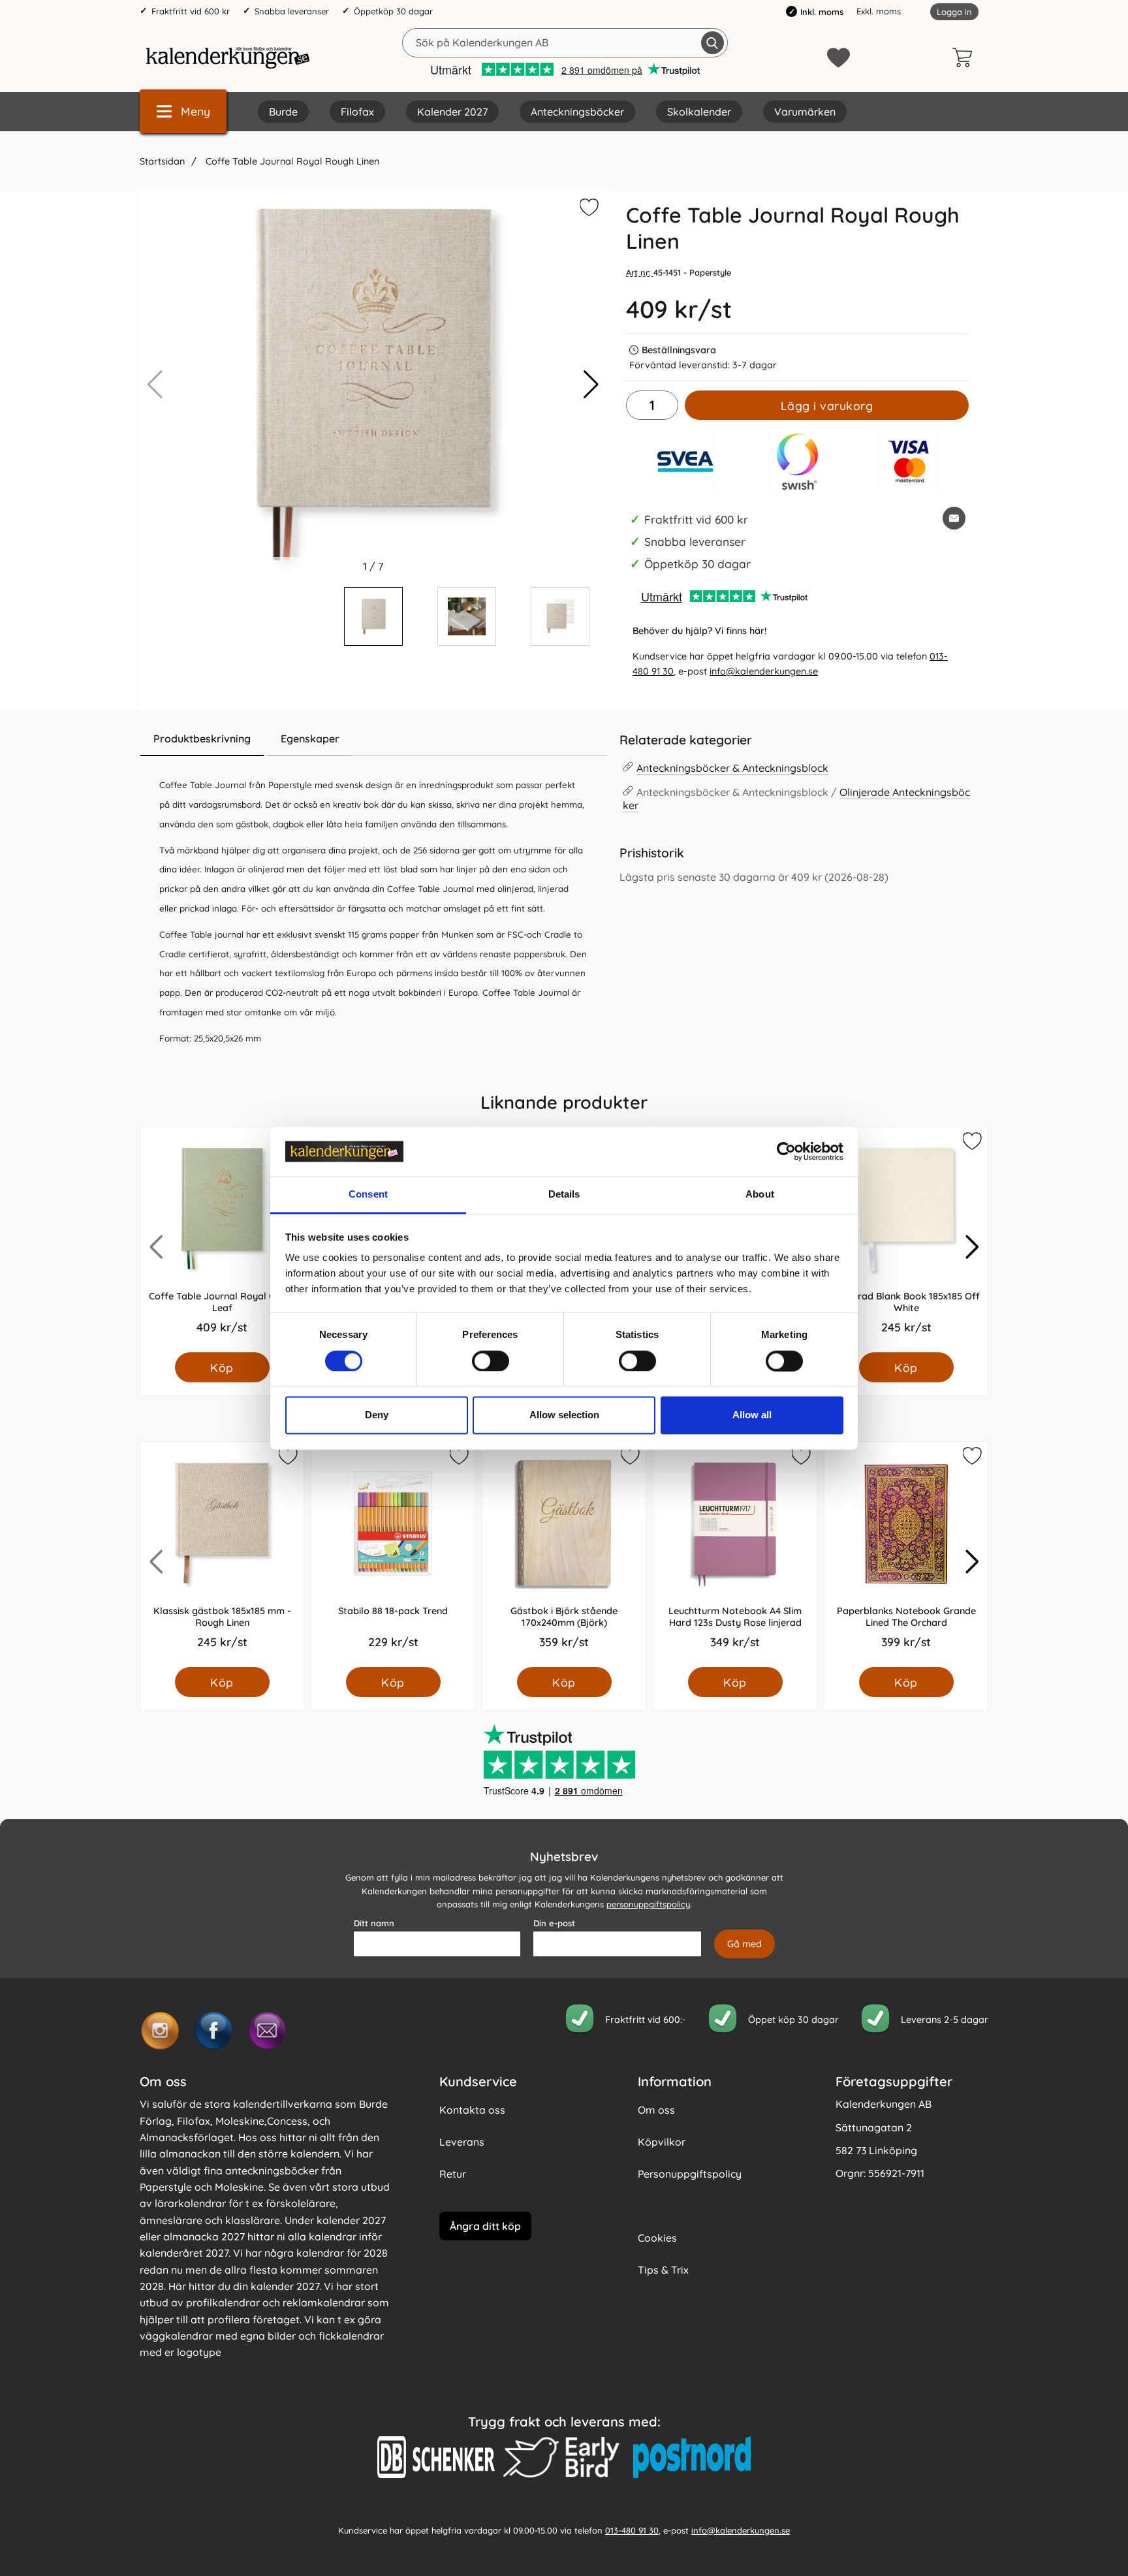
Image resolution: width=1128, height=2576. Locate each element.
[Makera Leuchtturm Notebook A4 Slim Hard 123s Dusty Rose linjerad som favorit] (800, 1458)
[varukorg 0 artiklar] (965, 57)
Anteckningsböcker (577, 112)
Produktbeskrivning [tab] (202, 739)
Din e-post (554, 1923)
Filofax (357, 112)
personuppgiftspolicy (648, 1904)
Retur (453, 2174)
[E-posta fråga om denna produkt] (954, 518)
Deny (377, 1415)
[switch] (491, 1361)
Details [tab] (564, 1195)
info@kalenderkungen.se (764, 671)
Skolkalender (699, 112)
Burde (283, 112)
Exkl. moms (879, 11)
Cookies (657, 2238)
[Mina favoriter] (838, 58)
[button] (591, 385)
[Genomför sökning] (713, 43)
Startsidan (162, 161)
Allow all (752, 1415)
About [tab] (760, 1195)
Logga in (954, 12)
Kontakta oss (472, 2110)
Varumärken (805, 112)
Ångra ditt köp (485, 2225)
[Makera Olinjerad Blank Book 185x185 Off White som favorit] (971, 1143)
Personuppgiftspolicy (690, 2174)
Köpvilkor (662, 2142)
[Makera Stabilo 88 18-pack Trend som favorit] (458, 1458)
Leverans (462, 2142)
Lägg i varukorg (827, 405)
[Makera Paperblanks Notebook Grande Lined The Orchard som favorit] (971, 1458)
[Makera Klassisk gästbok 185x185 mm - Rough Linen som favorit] (287, 1458)
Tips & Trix (663, 2270)
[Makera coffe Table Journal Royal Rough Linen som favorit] (587, 210)
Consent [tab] (368, 1195)
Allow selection (564, 1415)
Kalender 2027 (452, 112)
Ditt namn (374, 1923)
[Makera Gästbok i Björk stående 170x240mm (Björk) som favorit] (629, 1458)
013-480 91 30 (632, 2530)
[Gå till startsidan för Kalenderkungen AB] (228, 57)
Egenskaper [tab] (310, 739)
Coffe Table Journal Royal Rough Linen (291, 161)
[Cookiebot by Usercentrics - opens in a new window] (786, 1151)
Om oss (656, 2110)
